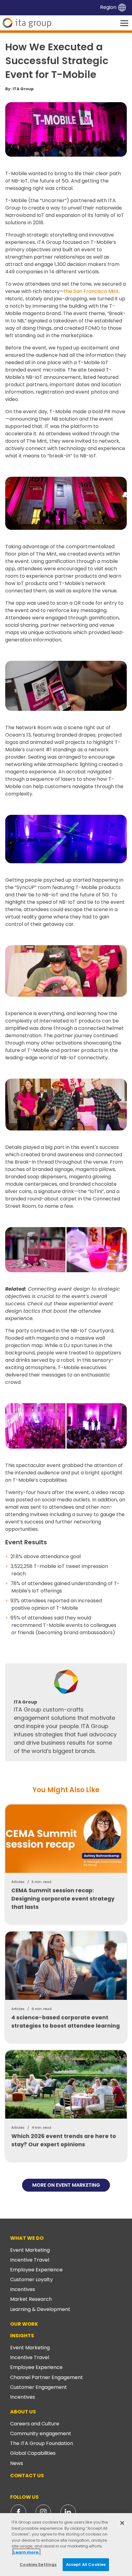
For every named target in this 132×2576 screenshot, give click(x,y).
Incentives (23, 2289)
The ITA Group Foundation (42, 2443)
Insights (22, 2336)
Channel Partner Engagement (47, 2377)
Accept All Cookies (86, 2564)
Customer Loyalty (31, 2280)
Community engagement (41, 2434)
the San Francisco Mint (91, 291)
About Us (23, 2412)
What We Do (27, 2238)
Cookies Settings (38, 2564)
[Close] (122, 2523)
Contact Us (27, 2476)
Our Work (24, 2324)
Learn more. (26, 2552)
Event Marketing (30, 2250)
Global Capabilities (33, 2453)
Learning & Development (40, 2309)
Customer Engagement (39, 2387)
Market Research (31, 2299)
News (17, 2463)
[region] (66, 2545)
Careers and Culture (35, 2424)
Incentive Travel (30, 2260)
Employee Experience (36, 2270)
